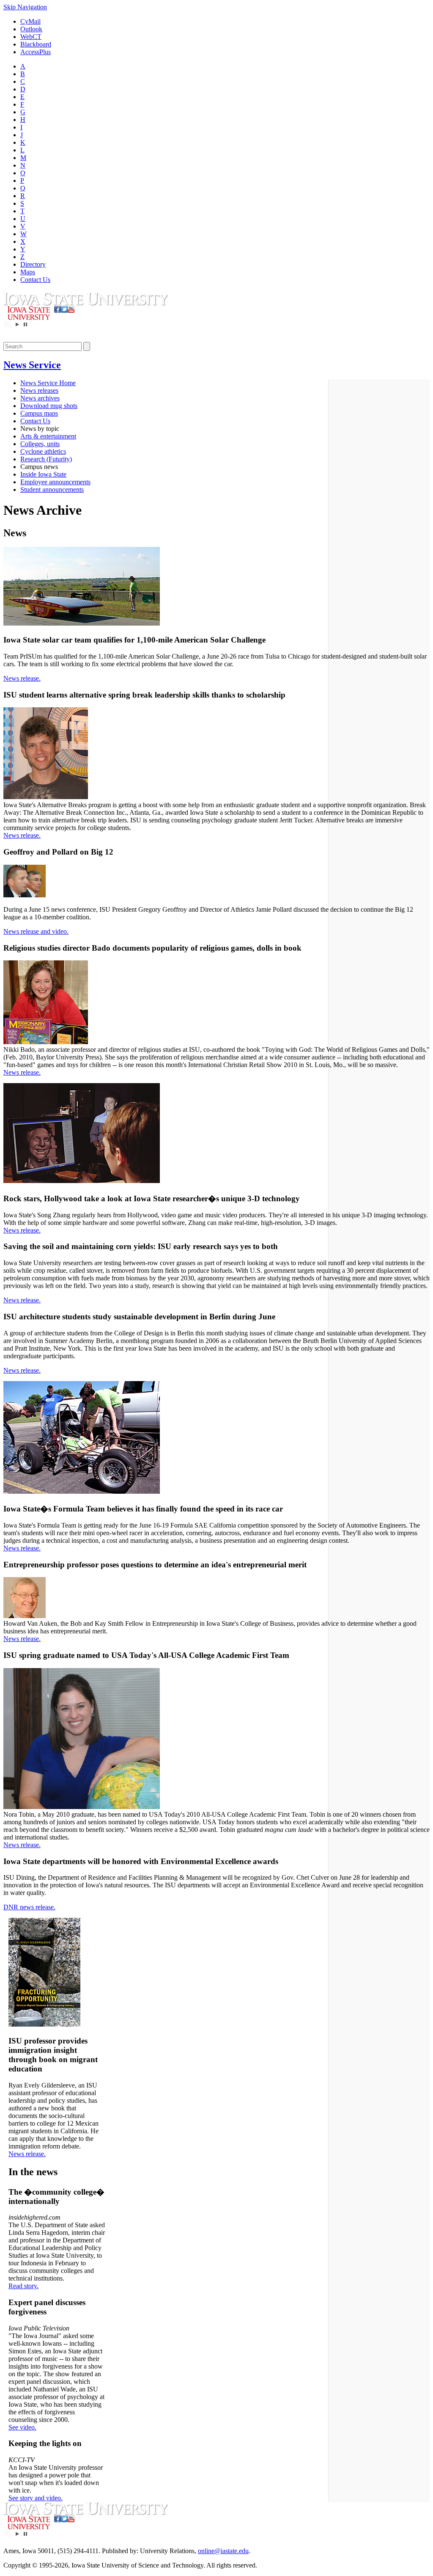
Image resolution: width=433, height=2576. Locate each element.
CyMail (30, 21)
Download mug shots (49, 406)
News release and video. (36, 931)
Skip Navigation (25, 7)
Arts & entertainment (48, 436)
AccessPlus (36, 52)
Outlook (31, 29)
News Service (32, 365)
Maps (28, 272)
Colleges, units (40, 444)
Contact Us (35, 280)
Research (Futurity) (46, 459)
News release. (22, 678)
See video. (22, 2427)
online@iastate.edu (223, 2551)
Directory (33, 264)
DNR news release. (29, 1907)
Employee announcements (55, 482)
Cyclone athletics (43, 451)
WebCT (31, 37)
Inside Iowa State (43, 474)
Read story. (23, 2286)
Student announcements (52, 490)
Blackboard (36, 44)
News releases (39, 390)
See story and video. (36, 2498)
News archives (40, 398)
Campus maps (39, 413)
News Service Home (48, 383)
